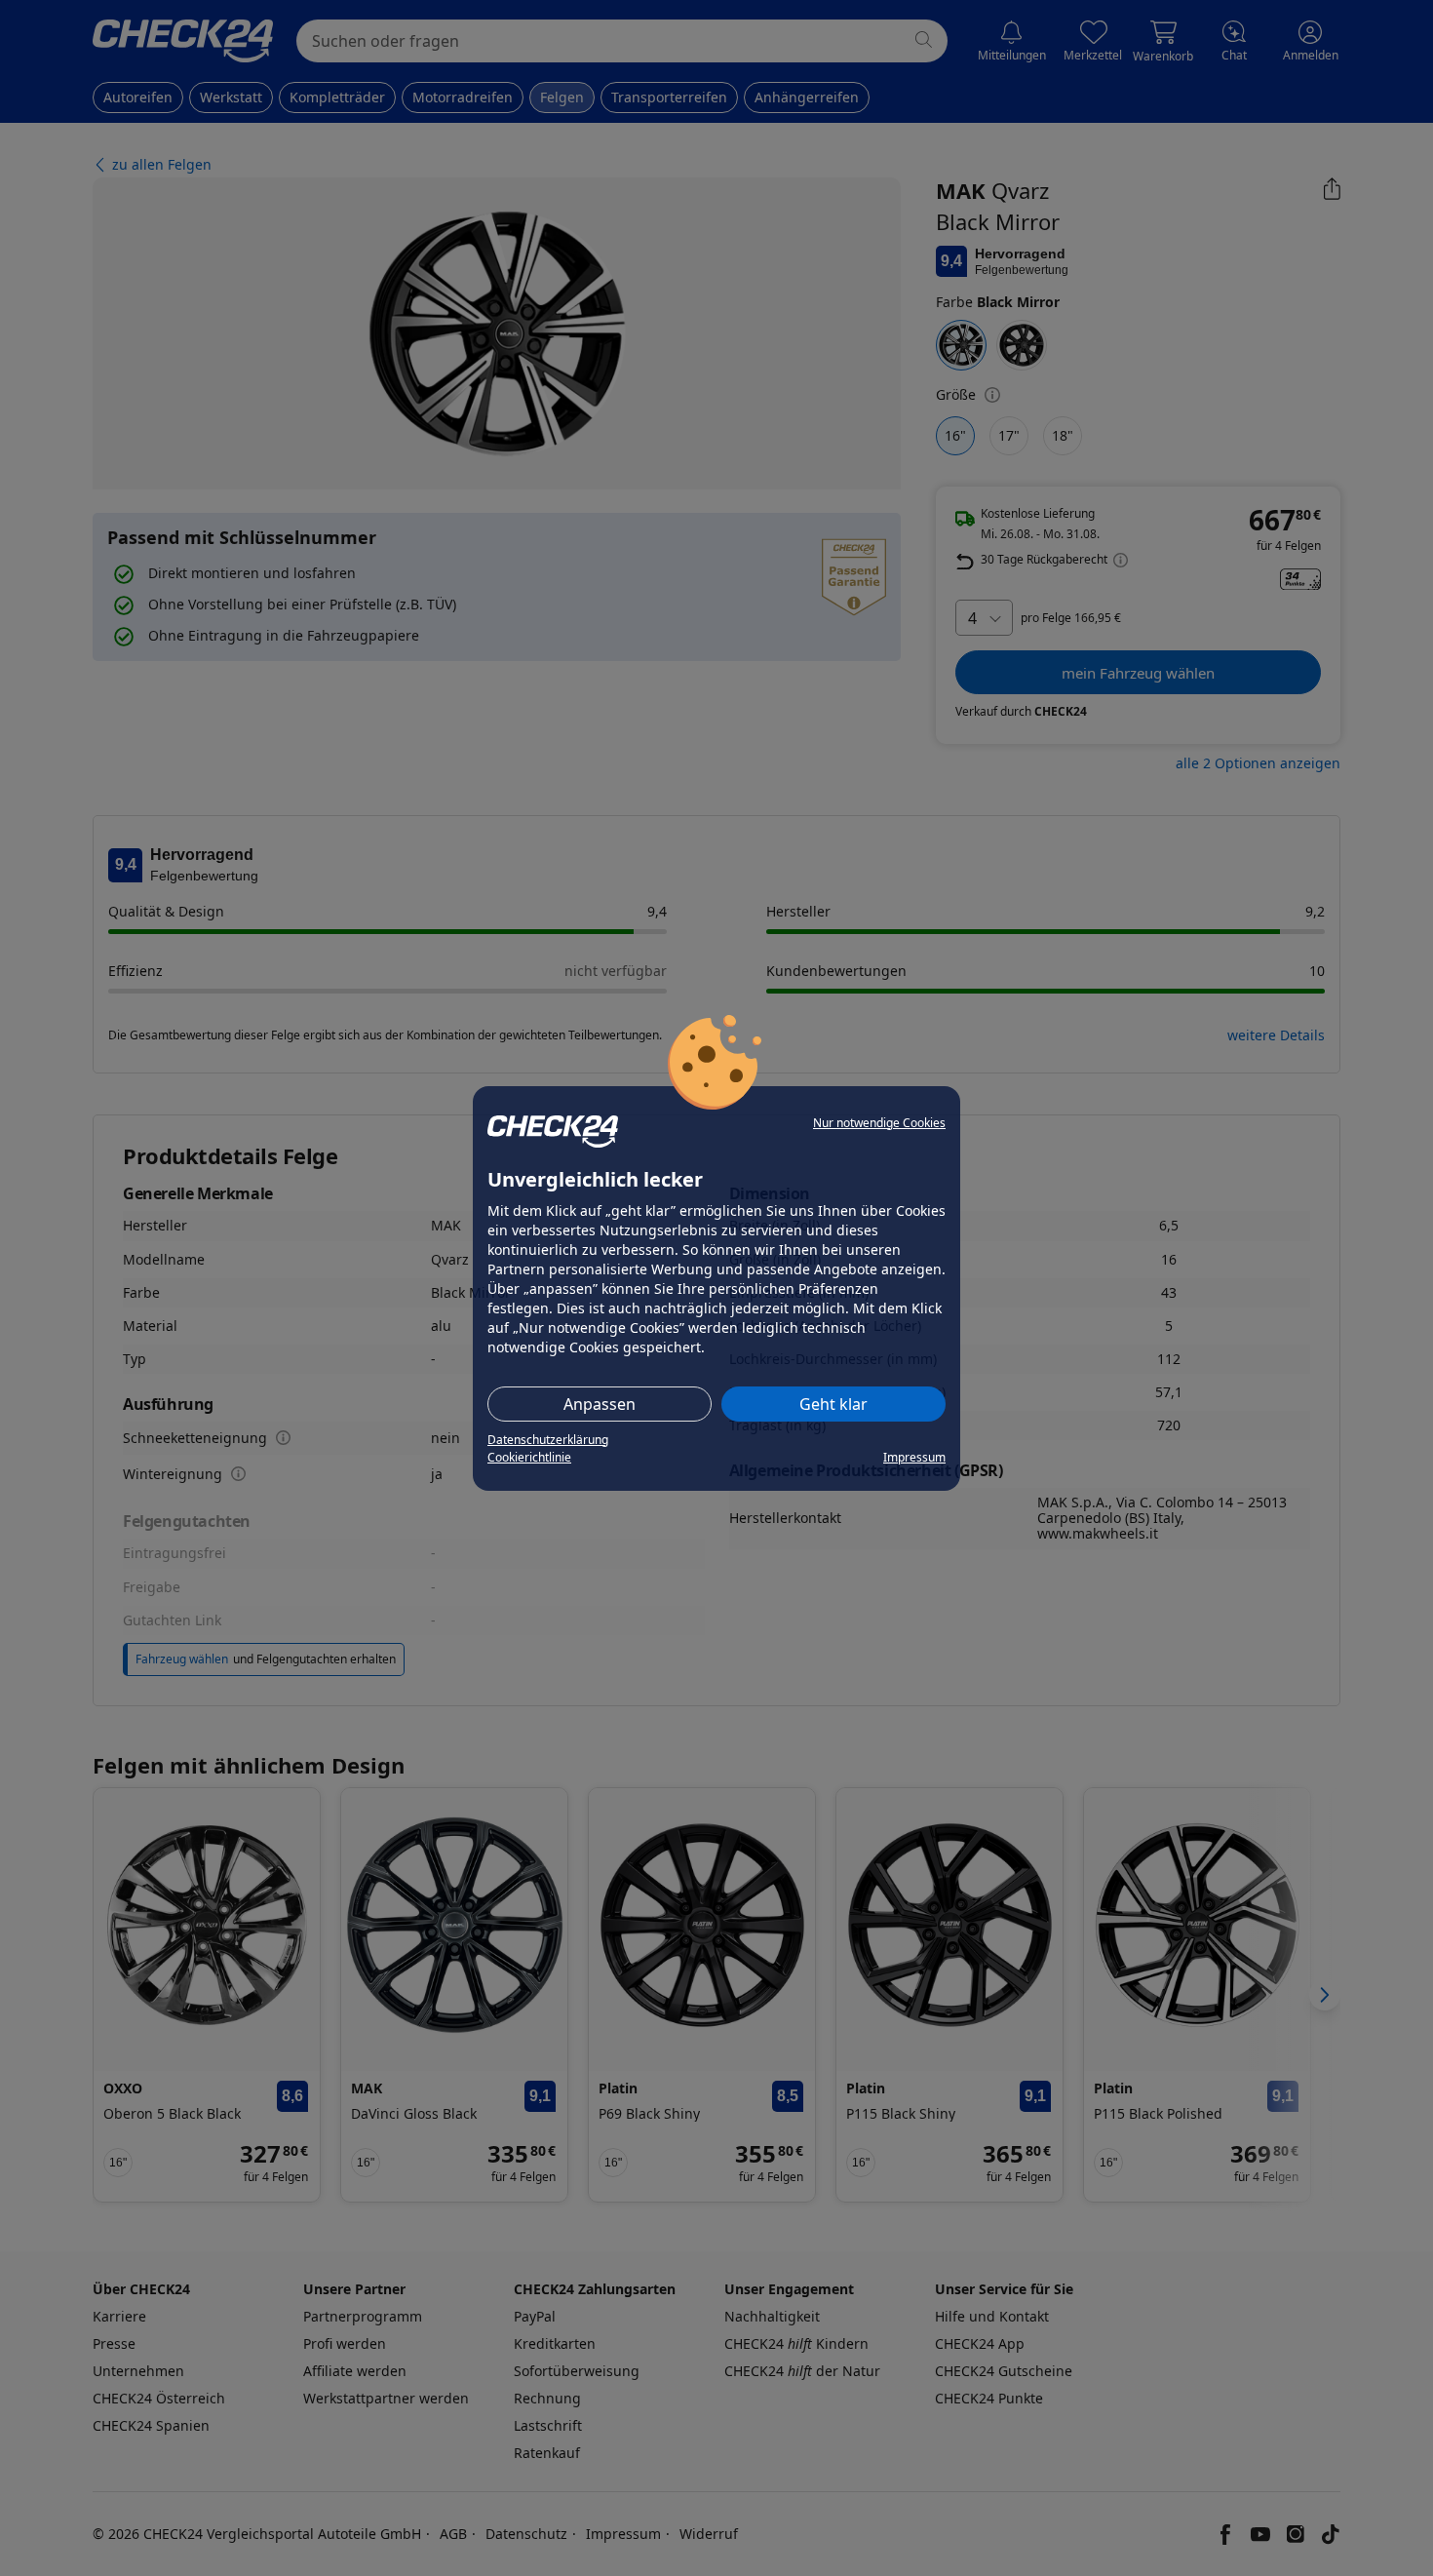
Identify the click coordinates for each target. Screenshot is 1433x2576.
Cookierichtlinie (529, 1457)
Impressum (914, 1457)
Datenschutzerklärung (548, 1440)
